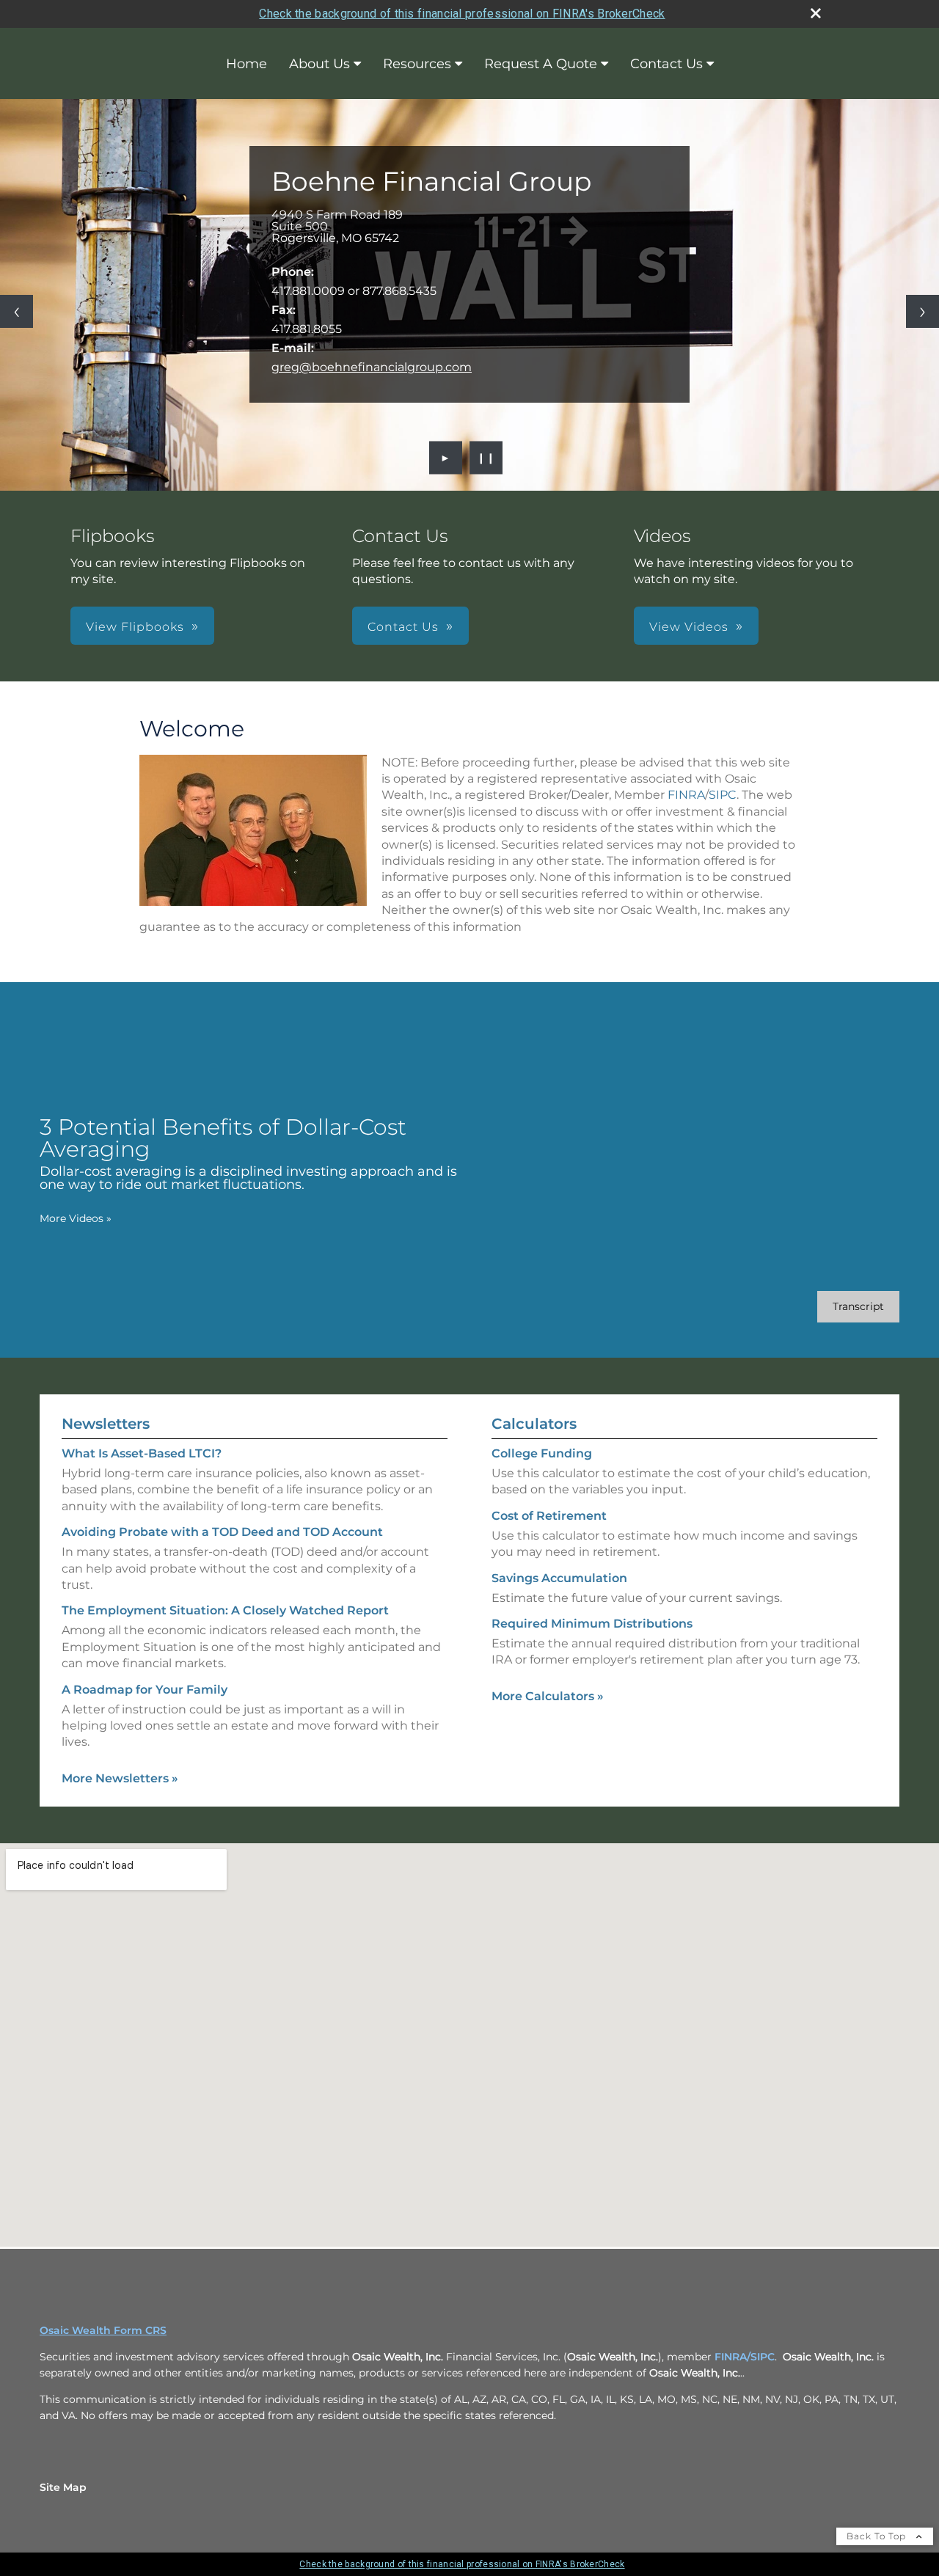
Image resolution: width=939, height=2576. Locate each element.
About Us (319, 64)
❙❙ (486, 458)
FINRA (686, 795)
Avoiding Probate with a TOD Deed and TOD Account (222, 1532)
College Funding (542, 1453)
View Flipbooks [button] (135, 627)
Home (246, 64)
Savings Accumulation (559, 1578)
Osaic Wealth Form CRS (103, 2330)
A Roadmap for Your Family (145, 1690)
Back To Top (878, 2536)
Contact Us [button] (403, 627)
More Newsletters (120, 1778)
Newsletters (106, 1424)
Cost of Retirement (549, 1516)
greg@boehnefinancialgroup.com (372, 367)
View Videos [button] (689, 627)
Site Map (63, 2487)
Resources (417, 64)
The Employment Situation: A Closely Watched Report (225, 1610)
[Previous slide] (17, 311)
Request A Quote (541, 64)
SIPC (723, 795)
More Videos (76, 1218)
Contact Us (666, 64)
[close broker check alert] (816, 13)
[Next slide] (922, 311)
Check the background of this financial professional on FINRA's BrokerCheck (462, 14)
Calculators (534, 1424)
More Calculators (548, 1696)
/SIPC (761, 2357)
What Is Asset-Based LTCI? (142, 1453)
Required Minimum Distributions (592, 1624)
